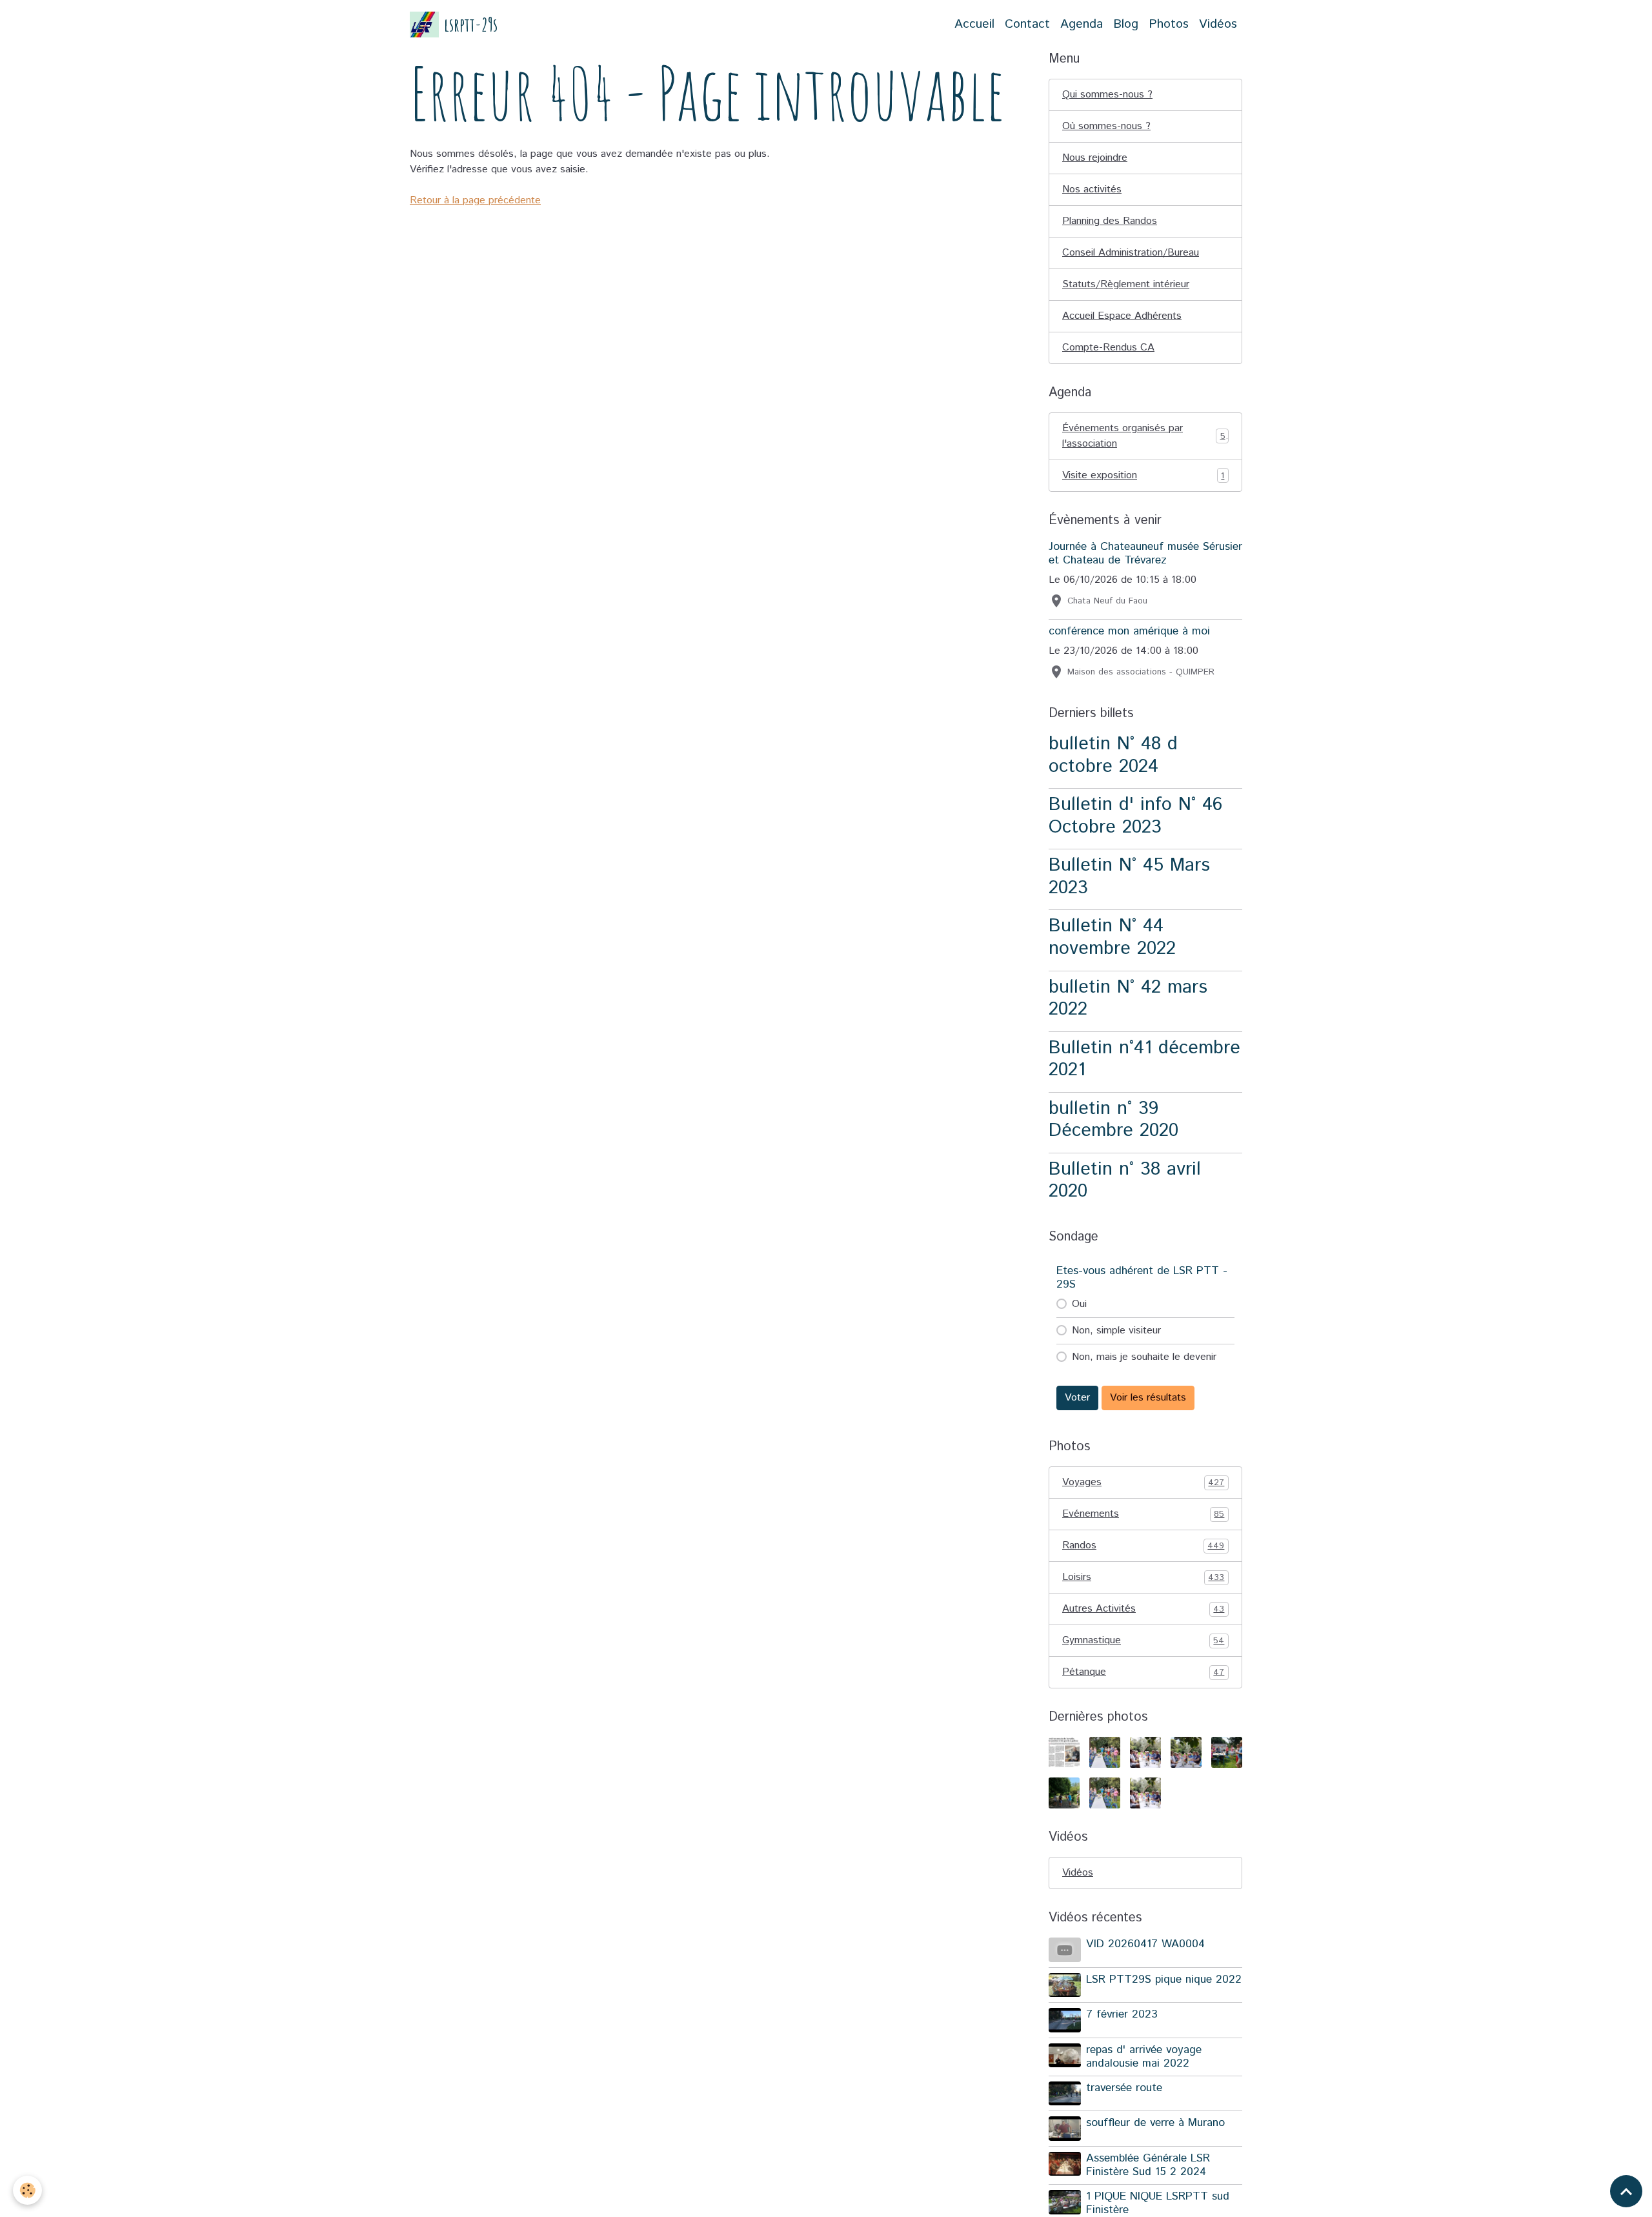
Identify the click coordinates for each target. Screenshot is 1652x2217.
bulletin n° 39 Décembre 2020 (1113, 1120)
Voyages (1143, 1482)
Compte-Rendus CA (1108, 348)
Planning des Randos (1110, 221)
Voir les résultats (1148, 1398)
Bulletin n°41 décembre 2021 (1144, 1059)
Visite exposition (1143, 475)
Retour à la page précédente (475, 200)
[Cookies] (27, 2190)
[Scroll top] (1626, 2191)
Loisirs (1143, 1577)
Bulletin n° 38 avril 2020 (1125, 1180)
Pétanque (1143, 1672)
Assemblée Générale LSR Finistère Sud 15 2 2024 (1148, 2165)
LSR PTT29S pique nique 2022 (1164, 1979)
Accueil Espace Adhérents (1122, 316)
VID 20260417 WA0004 (1145, 1944)
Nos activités (1092, 189)
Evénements (1143, 1514)
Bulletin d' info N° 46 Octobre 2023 (1135, 816)
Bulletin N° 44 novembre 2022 (1112, 937)
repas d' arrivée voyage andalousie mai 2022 (1144, 2057)
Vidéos (1218, 24)
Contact (1027, 24)
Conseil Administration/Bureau (1131, 253)
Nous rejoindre (1095, 158)
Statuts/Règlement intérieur (1126, 284)
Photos (1169, 24)
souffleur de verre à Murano (1155, 2123)
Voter (1077, 1398)
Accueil (974, 24)
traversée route (1124, 2088)
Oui (1079, 1304)
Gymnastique (1143, 1640)
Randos (1143, 1545)
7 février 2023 (1122, 2014)
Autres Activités (1143, 1609)
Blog (1126, 24)
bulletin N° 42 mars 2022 (1128, 998)
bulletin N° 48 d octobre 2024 (1113, 755)
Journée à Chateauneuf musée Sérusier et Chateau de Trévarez (1145, 553)
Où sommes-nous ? (1106, 126)
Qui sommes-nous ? (1107, 95)
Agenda (1082, 24)
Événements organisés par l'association (1144, 436)
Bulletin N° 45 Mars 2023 (1129, 876)
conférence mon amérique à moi (1129, 631)
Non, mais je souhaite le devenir (1144, 1357)
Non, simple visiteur (1116, 1331)
